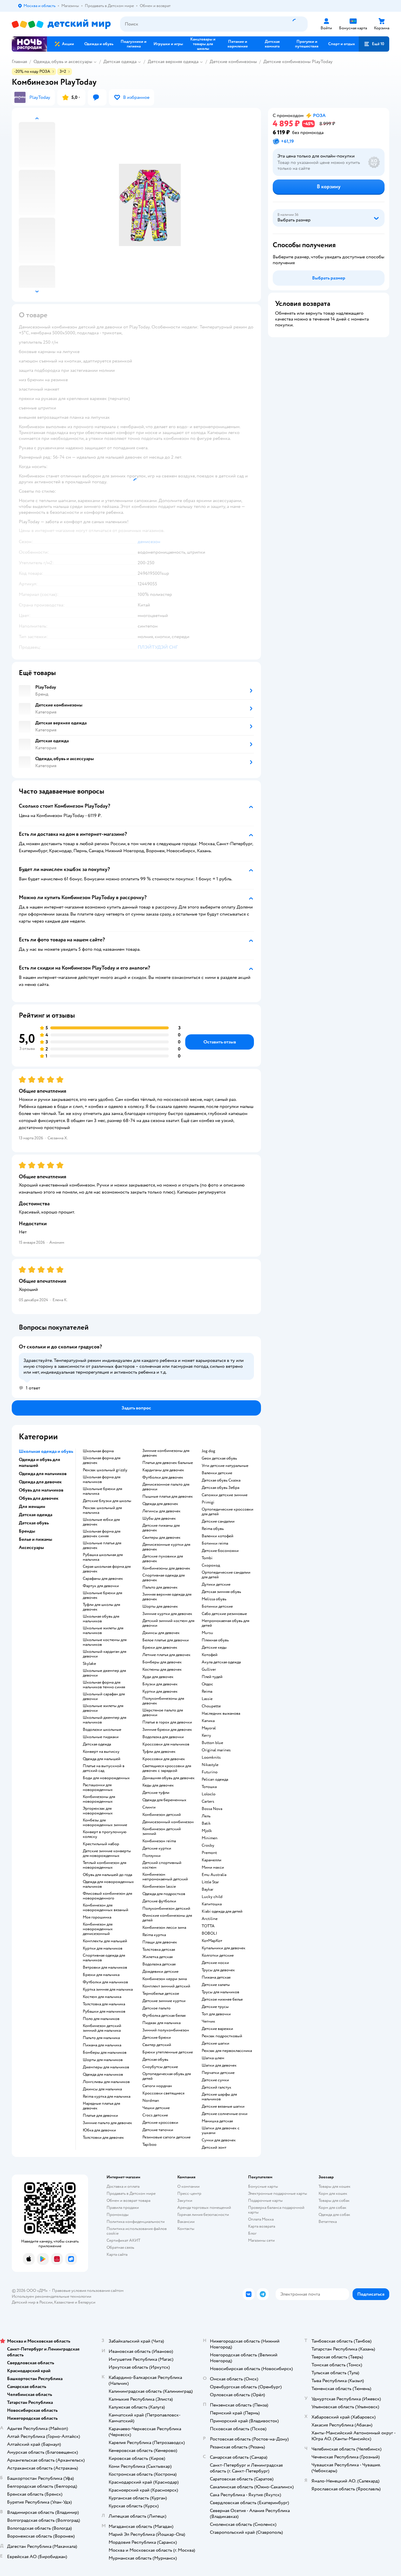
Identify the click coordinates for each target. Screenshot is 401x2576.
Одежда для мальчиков (103, 2075)
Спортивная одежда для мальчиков (104, 1958)
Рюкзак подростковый (222, 2036)
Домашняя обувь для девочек (169, 1778)
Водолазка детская (159, 1964)
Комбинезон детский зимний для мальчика (102, 2028)
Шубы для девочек (159, 1519)
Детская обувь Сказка (221, 1480)
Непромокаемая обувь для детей (225, 1623)
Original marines (216, 1750)
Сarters (208, 1801)
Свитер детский (157, 2045)
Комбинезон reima (159, 1841)
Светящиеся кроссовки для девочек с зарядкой (167, 1768)
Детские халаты (216, 1985)
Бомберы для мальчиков (105, 2053)
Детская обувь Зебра (220, 1488)
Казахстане (64, 2302)
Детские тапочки (158, 2130)
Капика (208, 1721)
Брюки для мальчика (101, 1975)
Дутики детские (216, 1584)
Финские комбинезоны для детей (167, 1918)
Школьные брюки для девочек (102, 1595)
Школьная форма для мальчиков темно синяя (104, 1685)
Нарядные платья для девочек (101, 2106)
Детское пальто (156, 2008)
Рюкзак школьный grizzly (105, 1470)
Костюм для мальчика (102, 1997)
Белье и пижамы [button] (36, 1539)
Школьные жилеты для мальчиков (103, 1631)
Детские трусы (215, 2007)
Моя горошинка (97, 1917)
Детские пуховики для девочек (163, 1559)
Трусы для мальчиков (220, 1992)
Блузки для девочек (160, 1684)
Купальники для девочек (224, 1948)
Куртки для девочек (160, 1692)
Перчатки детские (218, 2073)
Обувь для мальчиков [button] (41, 1490)
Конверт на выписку (101, 1752)
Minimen (210, 1838)
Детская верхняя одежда (173, 62)
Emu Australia (214, 1875)
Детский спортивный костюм (162, 1865)
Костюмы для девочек (162, 1670)
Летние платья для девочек (166, 1655)
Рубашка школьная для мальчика (103, 1557)
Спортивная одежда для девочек (164, 1578)
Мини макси (213, 1867)
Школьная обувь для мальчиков (101, 1619)
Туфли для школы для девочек (101, 1607)
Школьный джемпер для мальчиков (105, 1720)
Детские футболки (159, 1901)
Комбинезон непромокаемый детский (165, 1877)
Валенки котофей (218, 1536)
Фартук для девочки (101, 1586)
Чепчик (208, 2021)
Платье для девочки (100, 2116)
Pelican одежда (215, 1780)
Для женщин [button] (32, 1506)
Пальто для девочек (160, 1587)
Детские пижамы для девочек (161, 1528)
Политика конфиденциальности (136, 2222)
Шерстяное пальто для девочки (163, 1713)
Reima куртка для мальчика (107, 2097)
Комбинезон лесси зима (164, 1928)
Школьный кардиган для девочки (105, 1654)
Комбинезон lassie (159, 1887)
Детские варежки (217, 2029)
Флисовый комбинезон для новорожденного (107, 1896)
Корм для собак (332, 2208)
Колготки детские (218, 1955)
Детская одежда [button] (36, 1515)
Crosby (208, 1845)
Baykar (208, 1889)
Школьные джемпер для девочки (104, 1673)
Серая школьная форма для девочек (107, 1569)
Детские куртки (157, 1848)
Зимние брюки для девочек (167, 1730)
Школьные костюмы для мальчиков (105, 1642)
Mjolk (207, 1831)
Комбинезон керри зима (165, 1979)
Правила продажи (123, 2208)
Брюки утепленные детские (168, 2052)
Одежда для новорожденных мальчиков (108, 1884)
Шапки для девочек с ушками (221, 2131)
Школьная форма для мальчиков (102, 1479)
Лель (206, 1816)
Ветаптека (328, 2222)
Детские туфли (156, 1793)
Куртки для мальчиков (103, 1948)
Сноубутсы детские (160, 2067)
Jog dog (208, 1451)
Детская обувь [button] (34, 1523)
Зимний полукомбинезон (166, 2030)
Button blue (212, 1743)
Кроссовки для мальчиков (166, 1744)
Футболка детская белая (164, 2016)
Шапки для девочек (219, 2065)
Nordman (151, 2101)
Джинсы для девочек (161, 1633)
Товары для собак (334, 2200)
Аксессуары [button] (31, 1548)
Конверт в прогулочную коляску (105, 1834)
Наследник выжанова (221, 1714)
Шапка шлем (213, 2058)
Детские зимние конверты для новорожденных (107, 1853)
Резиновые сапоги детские (166, 2137)
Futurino (210, 1772)
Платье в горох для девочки (167, 1722)
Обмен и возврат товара (128, 2200)
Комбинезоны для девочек (166, 1568)
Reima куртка (154, 1935)
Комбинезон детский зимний (162, 1831)
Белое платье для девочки (166, 1640)
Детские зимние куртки (164, 2001)
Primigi (208, 1502)
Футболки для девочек (163, 1477)
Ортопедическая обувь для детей (167, 2076)
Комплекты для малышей (105, 1941)
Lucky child (212, 1897)
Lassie (207, 1699)
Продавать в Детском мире (131, 2193)
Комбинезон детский (162, 1815)
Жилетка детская (157, 1957)
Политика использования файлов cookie (137, 2231)
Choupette (211, 1706)
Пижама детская (216, 1977)
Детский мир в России (32, 2302)
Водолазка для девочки (163, 1737)
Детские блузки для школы (107, 1501)
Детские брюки (157, 2038)
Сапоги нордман (157, 2086)
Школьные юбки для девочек (101, 1522)
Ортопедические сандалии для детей (226, 1575)
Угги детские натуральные (225, 1466)
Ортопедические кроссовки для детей (228, 1512)
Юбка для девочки (99, 2130)
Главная (19, 62)
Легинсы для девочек (161, 1511)
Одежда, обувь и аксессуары (63, 62)
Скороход (211, 1565)
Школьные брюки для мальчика (102, 1491)
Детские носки (215, 1963)
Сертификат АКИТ (123, 2240)
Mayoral (209, 1728)
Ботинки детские (217, 1606)
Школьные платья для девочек (102, 1545)
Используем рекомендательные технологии (52, 2296)
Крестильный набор (101, 1844)
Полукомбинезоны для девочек (163, 1701)
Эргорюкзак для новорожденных (98, 1811)
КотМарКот (212, 1941)
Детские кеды (214, 1648)
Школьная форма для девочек (102, 1460)
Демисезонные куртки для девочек (166, 1547)
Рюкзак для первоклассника (227, 2051)
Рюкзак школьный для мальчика (102, 1510)
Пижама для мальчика (102, 2045)
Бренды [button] (27, 1531)
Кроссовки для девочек (164, 1759)
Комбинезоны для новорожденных (99, 1799)
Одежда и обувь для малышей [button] (39, 1462)
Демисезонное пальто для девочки (166, 1487)
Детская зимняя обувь (221, 1592)
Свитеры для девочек (161, 1538)
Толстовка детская (159, 1950)
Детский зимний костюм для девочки (168, 1623)
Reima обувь (213, 1529)
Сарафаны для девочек (103, 1579)
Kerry (206, 1736)
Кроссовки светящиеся (163, 2093)
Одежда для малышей (102, 1759)
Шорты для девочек (160, 1606)
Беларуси (87, 2302)
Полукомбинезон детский (166, 1909)
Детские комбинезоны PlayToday (298, 62)
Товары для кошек (335, 2186)
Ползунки (151, 1856)
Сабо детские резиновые (224, 1614)
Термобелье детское (161, 1994)
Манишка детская (217, 2121)
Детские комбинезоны (233, 62)
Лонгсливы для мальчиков (106, 2082)
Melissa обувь (214, 1599)
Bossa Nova (212, 1809)
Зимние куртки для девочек (167, 1614)
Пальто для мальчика (101, 2038)
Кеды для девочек (158, 1785)
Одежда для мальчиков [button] (43, 1474)
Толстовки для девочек (103, 2138)
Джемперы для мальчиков (106, 2067)
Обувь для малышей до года (107, 1875)
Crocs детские (155, 2115)
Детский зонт (214, 2148)
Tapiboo (149, 2145)
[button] (374, 44)
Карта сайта (117, 2254)
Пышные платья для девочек (168, 1497)
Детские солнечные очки (225, 2114)
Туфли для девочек (159, 1752)
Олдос (207, 1684)
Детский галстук (216, 2087)
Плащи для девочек (160, 1942)
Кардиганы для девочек (163, 1470)
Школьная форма (98, 1451)
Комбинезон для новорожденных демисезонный (98, 1929)
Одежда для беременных (164, 1800)
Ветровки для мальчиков (105, 1967)
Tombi (207, 1558)
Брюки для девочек (160, 1648)
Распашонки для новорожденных (98, 1787)
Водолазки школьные (102, 1730)
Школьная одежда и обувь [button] (46, 1451)
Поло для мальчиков (101, 2019)
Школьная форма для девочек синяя (102, 1534)
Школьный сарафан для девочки (104, 1697)
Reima (207, 1692)
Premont (209, 1853)
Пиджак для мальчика (161, 2023)
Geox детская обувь (219, 1458)
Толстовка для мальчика (104, 2004)
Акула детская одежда (221, 1662)
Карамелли (212, 1860)
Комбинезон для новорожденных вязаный (106, 1908)
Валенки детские (217, 1473)
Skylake (89, 1664)
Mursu (207, 1633)
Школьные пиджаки (101, 1737)
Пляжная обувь (215, 1640)
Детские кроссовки (160, 2123)
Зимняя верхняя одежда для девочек (167, 1597)
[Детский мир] (61, 24)
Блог (252, 2233)
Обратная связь (120, 2247)
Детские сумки (215, 2080)
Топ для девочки (216, 2014)
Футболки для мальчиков (105, 1982)
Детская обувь (155, 2060)
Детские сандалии (218, 1521)
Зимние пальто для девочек (107, 2123)
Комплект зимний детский (166, 1986)
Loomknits (211, 1758)
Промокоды (118, 2215)
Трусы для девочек (218, 1970)
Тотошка (209, 1787)
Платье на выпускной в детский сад (104, 1768)
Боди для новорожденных (106, 1778)
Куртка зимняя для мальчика (108, 1989)
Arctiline (210, 1919)
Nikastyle (210, 1765)
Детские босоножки (220, 1551)
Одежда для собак (334, 2215)
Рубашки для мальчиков (104, 2011)
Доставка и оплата (123, 2186)
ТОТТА (208, 1926)
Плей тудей (212, 1677)
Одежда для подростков (164, 1894)
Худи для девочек (158, 1677)
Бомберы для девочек (162, 1662)
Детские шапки (215, 2043)
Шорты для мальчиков (103, 2060)
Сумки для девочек (219, 2140)
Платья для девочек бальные (168, 1463)
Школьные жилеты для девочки (103, 1708)
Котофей (210, 1655)
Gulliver (209, 1670)
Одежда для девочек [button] (40, 1482)
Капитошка (212, 1904)
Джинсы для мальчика (102, 2089)
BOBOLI (209, 1933)
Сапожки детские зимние (225, 1495)
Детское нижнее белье (222, 1999)
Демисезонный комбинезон (168, 1822)
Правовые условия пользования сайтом (88, 2291)
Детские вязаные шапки (223, 2106)
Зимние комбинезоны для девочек (166, 1453)
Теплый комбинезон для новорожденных (105, 1865)
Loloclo (209, 1794)
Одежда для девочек (160, 1504)
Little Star (210, 1882)
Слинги (149, 1807)
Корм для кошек (333, 2193)
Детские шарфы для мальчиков (219, 2097)
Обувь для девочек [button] (39, 1498)
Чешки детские (156, 2108)
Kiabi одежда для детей (222, 1911)
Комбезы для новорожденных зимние (105, 1823)
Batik (206, 1823)
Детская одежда (120, 62)
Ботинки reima (215, 1543)
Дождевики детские (160, 1972)
